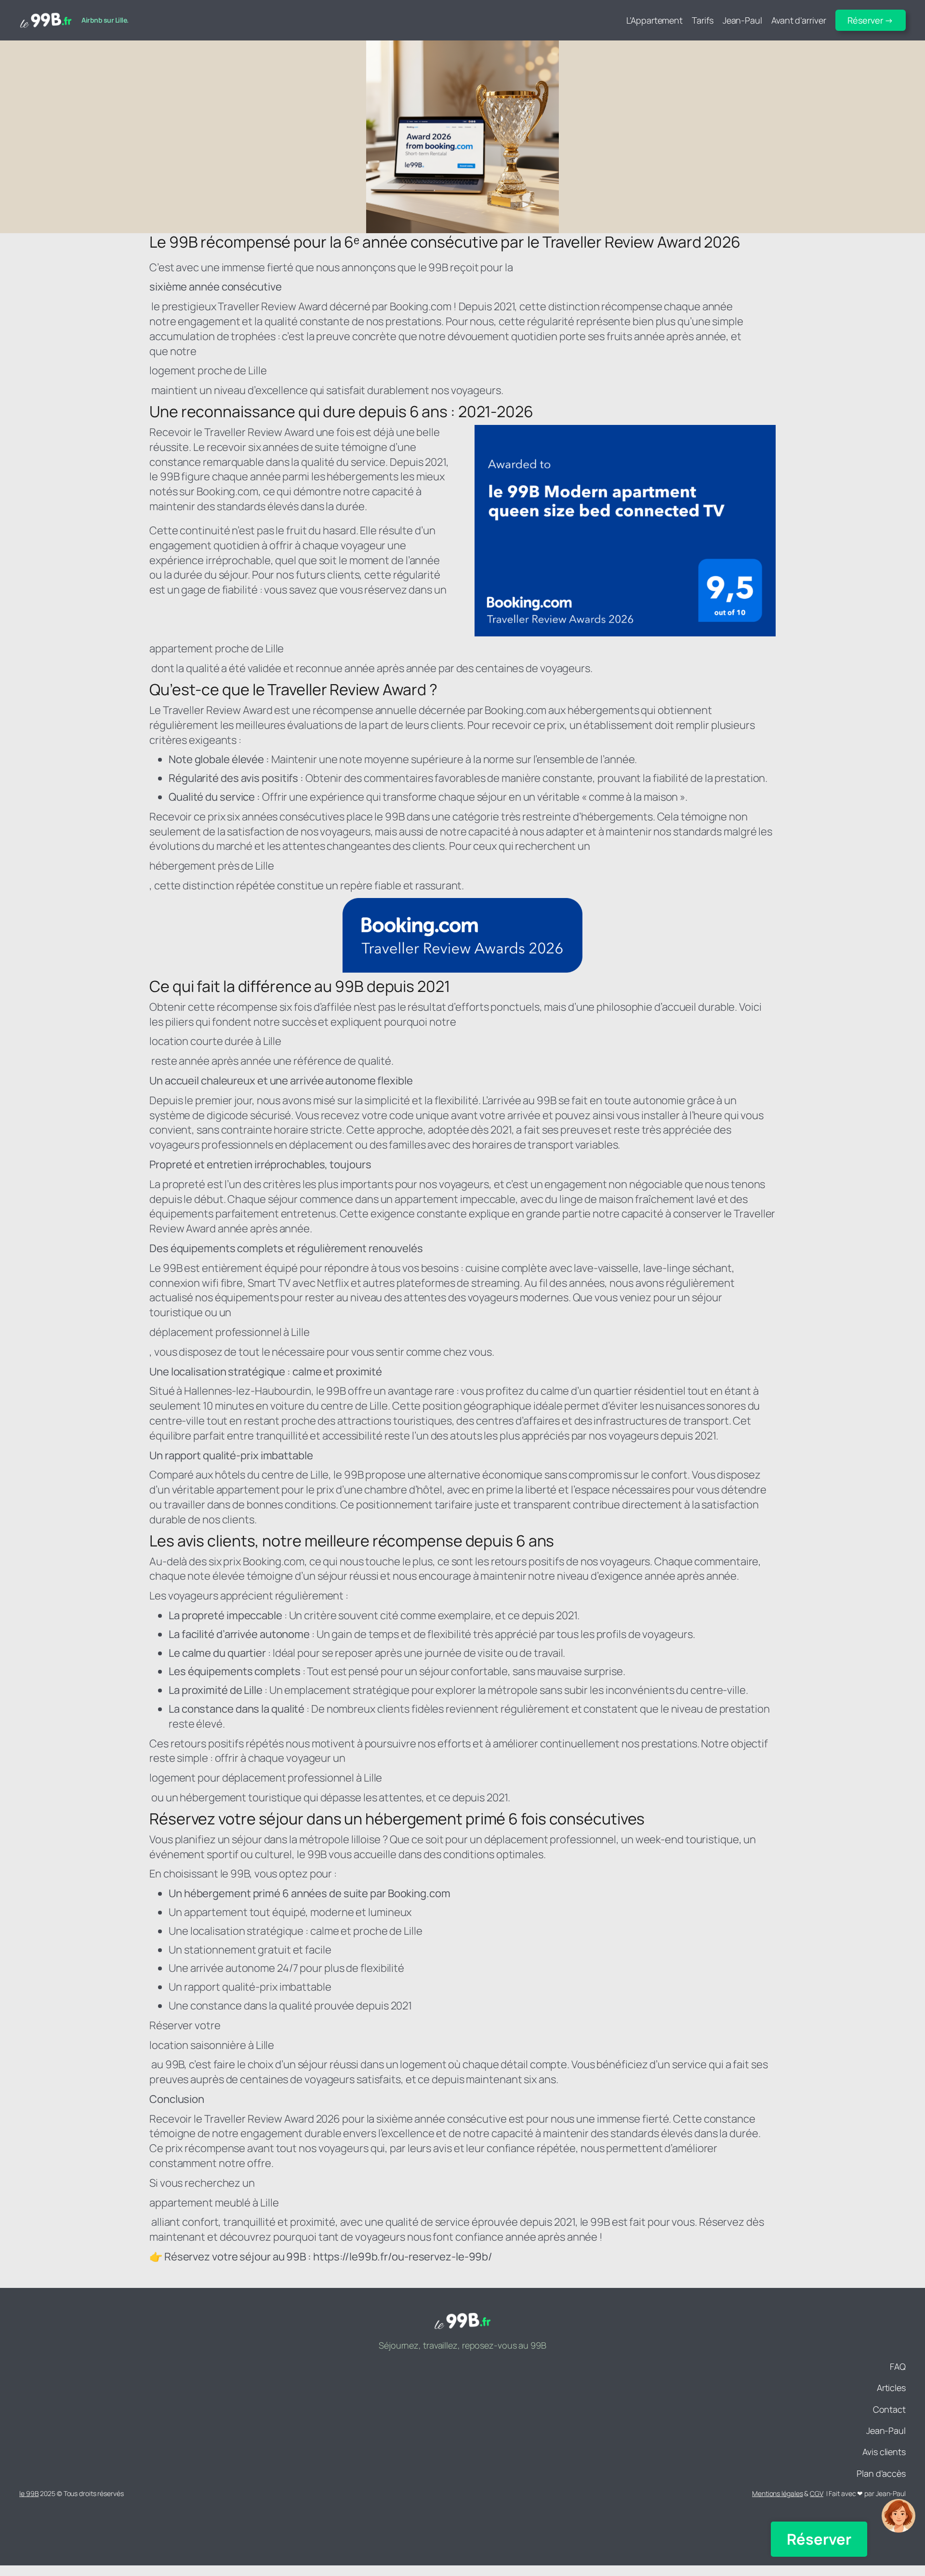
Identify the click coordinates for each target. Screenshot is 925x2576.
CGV (817, 2493)
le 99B (29, 2493)
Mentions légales (777, 2493)
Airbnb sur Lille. (105, 20)
